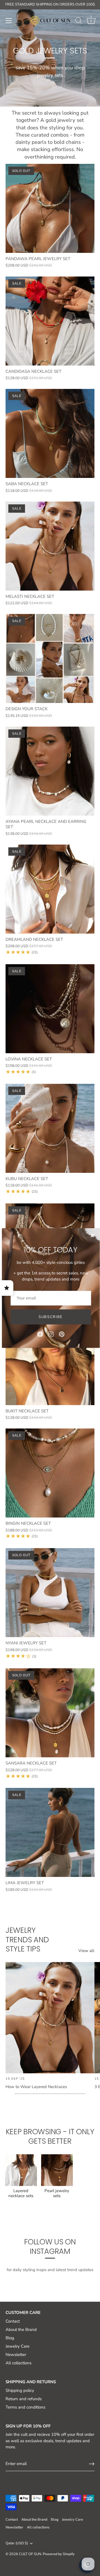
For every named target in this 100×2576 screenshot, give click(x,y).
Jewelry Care (17, 2346)
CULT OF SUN (30, 2554)
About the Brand (21, 2330)
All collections (18, 2363)
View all (86, 1951)
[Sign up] (92, 2464)
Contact (13, 2321)
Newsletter (16, 2355)
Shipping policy (20, 2390)
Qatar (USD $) (17, 2543)
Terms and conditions (25, 2407)
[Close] (92, 1235)
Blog (10, 2338)
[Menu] (9, 21)
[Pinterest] (62, 1334)
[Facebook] (40, 1334)
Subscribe (51, 1317)
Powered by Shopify (59, 2554)
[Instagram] (51, 1334)
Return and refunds (24, 2399)
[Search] (79, 21)
